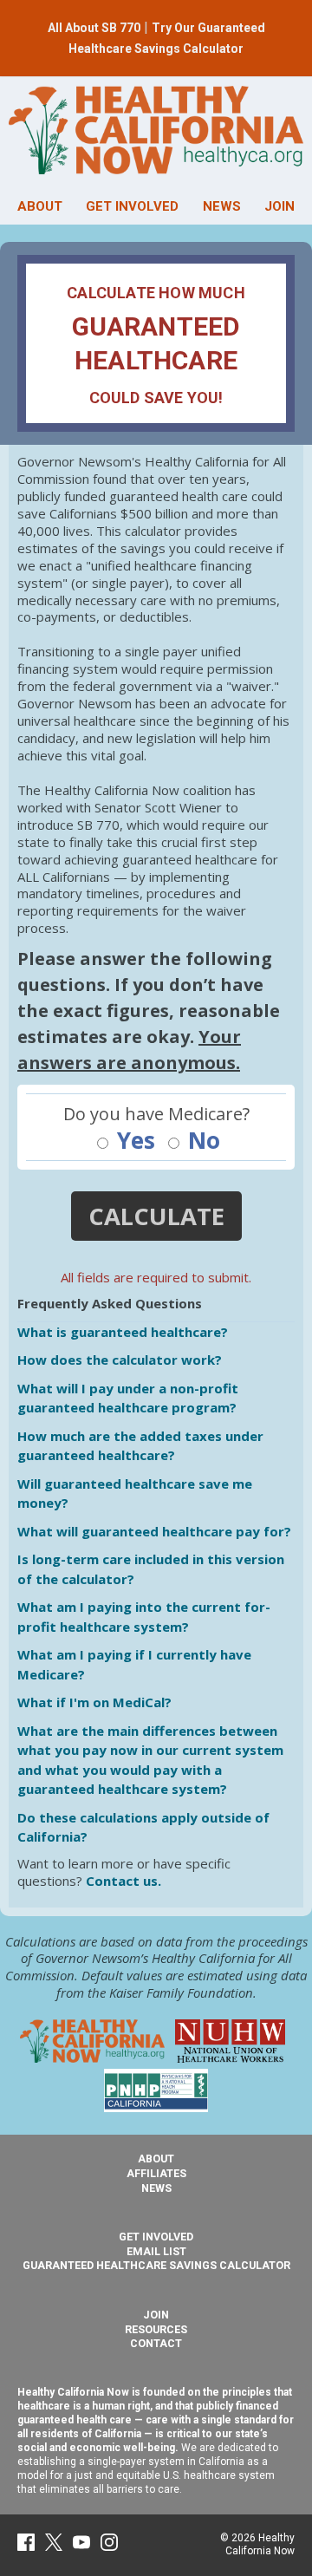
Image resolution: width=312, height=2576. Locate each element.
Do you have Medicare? (156, 1114)
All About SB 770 (94, 28)
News (156, 2188)
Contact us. (123, 1881)
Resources (156, 2329)
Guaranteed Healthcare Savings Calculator (156, 2265)
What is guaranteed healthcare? (123, 1332)
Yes (133, 1141)
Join (156, 2315)
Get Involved (156, 2237)
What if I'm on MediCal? (94, 1702)
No (201, 1141)
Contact (156, 2343)
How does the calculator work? (120, 1360)
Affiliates (156, 2173)
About (156, 2159)
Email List (156, 2251)
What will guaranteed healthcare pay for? (154, 1531)
